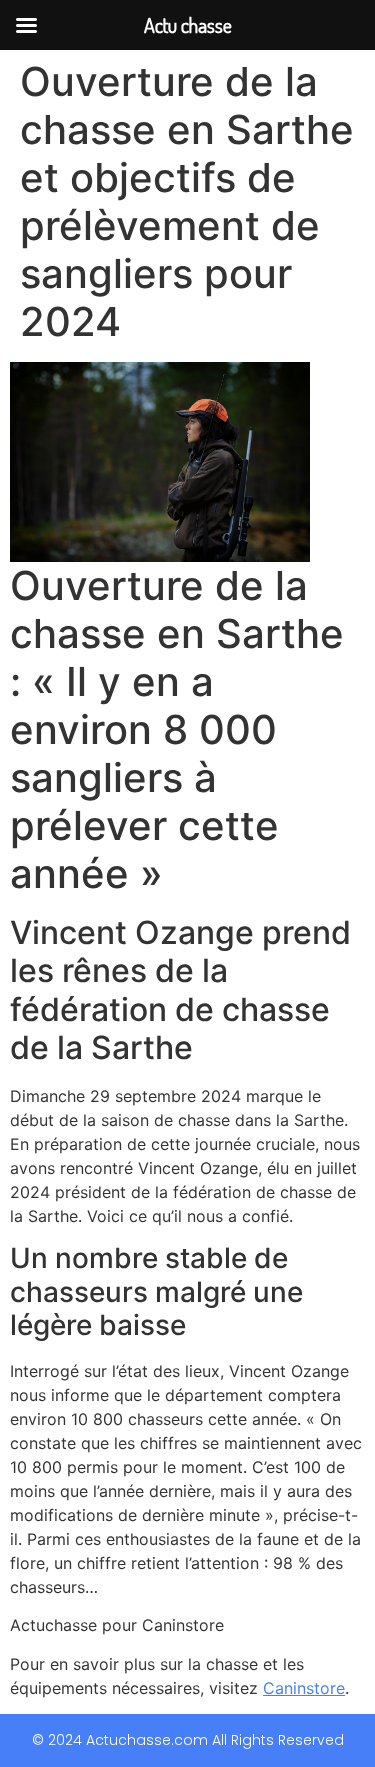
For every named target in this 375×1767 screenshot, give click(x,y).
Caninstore (304, 1688)
